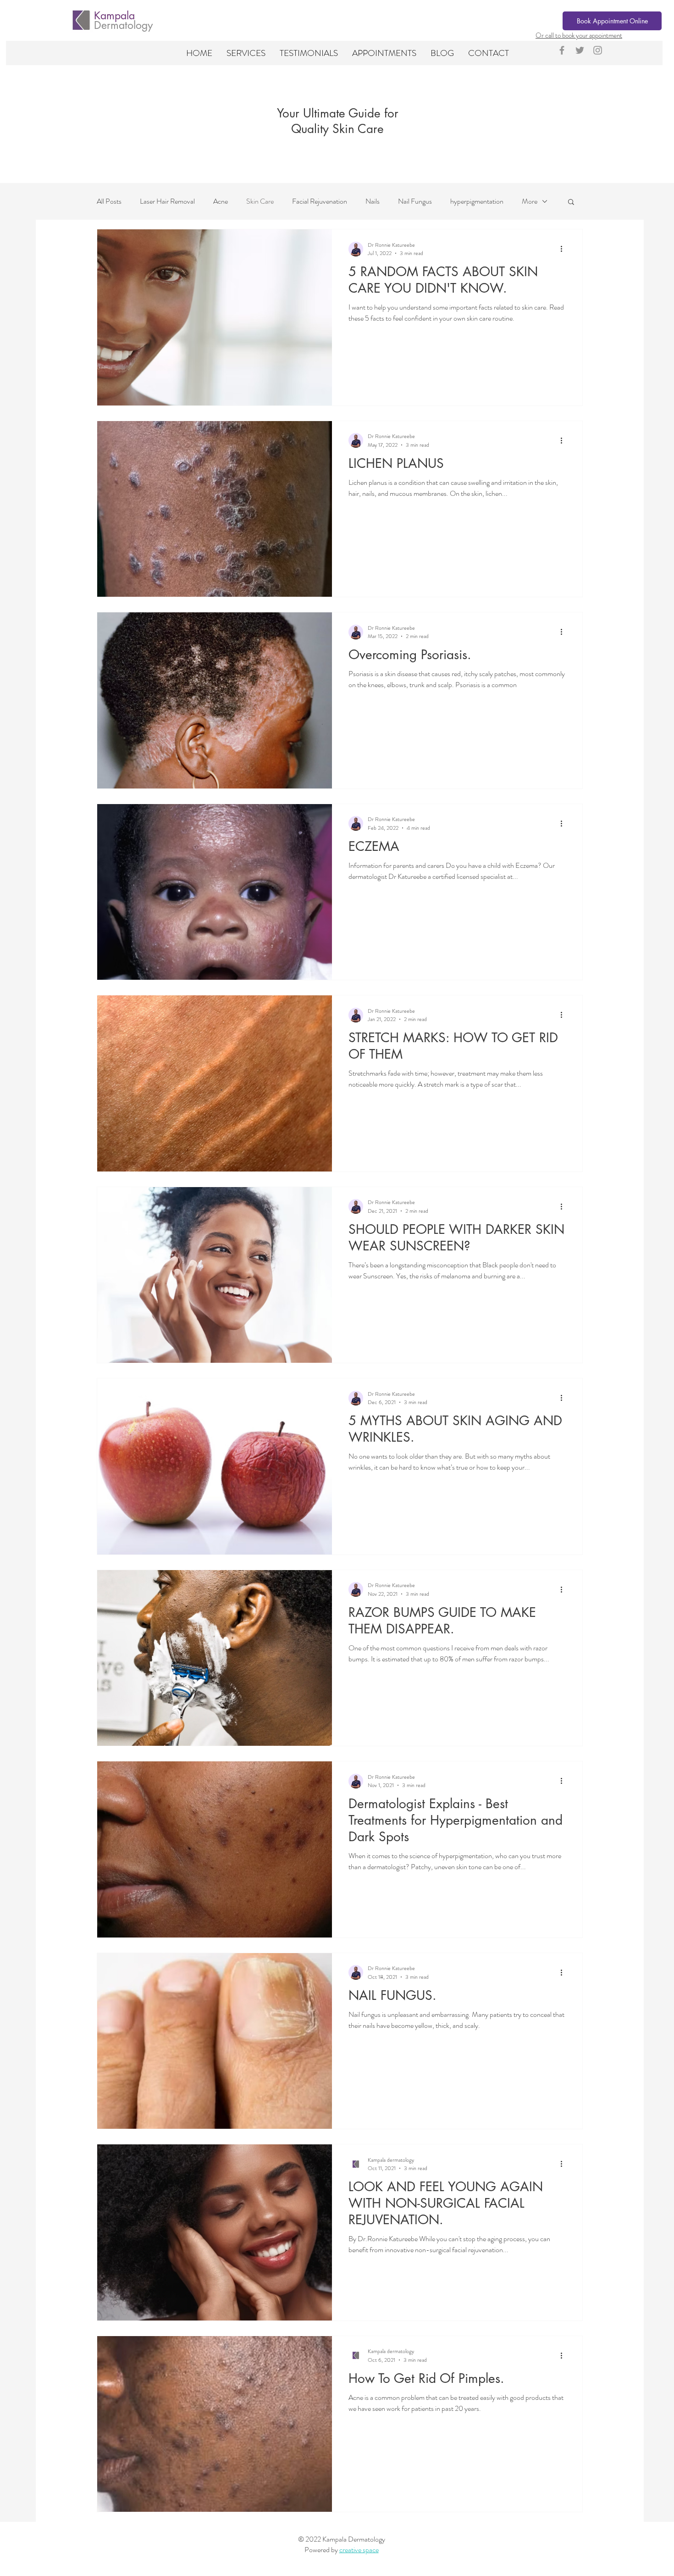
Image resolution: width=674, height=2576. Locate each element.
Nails (373, 201)
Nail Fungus (415, 201)
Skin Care (260, 201)
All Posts (109, 201)
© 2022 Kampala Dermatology (342, 2539)
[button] (246, 53)
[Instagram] (598, 50)
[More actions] (564, 249)
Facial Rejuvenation (320, 201)
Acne (221, 201)
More (530, 201)
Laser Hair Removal (167, 201)
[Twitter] (580, 50)
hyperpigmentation (477, 201)
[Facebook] (562, 50)
